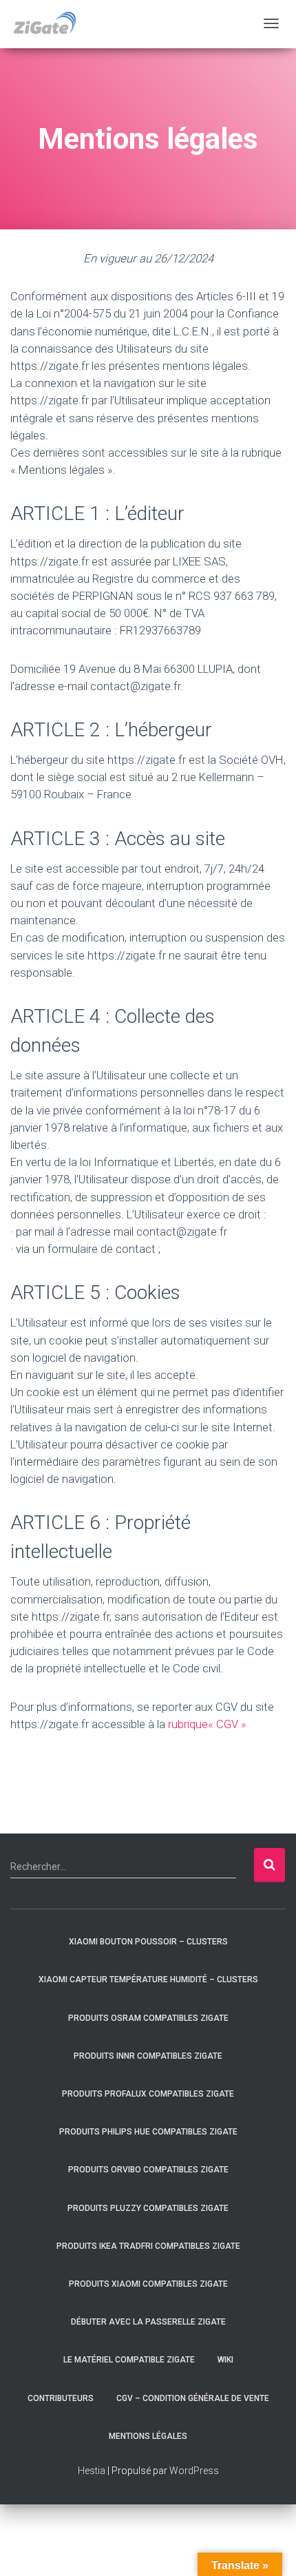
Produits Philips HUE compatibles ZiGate (148, 2132)
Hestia (92, 2471)
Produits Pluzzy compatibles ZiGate (148, 2208)
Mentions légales (148, 2436)
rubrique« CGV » (209, 1724)
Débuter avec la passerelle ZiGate (148, 2322)
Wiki (225, 2360)
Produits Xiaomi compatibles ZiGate (148, 2284)
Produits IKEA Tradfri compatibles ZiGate (148, 2246)
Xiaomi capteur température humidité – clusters (148, 1980)
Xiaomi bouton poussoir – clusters (148, 1942)
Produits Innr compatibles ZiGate (148, 2056)
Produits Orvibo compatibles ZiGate (148, 2170)
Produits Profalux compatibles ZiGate (148, 2094)
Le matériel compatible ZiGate (129, 2360)
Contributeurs (61, 2398)
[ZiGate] (44, 24)
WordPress (194, 2471)
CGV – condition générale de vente (193, 2398)
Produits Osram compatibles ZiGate (148, 2018)
